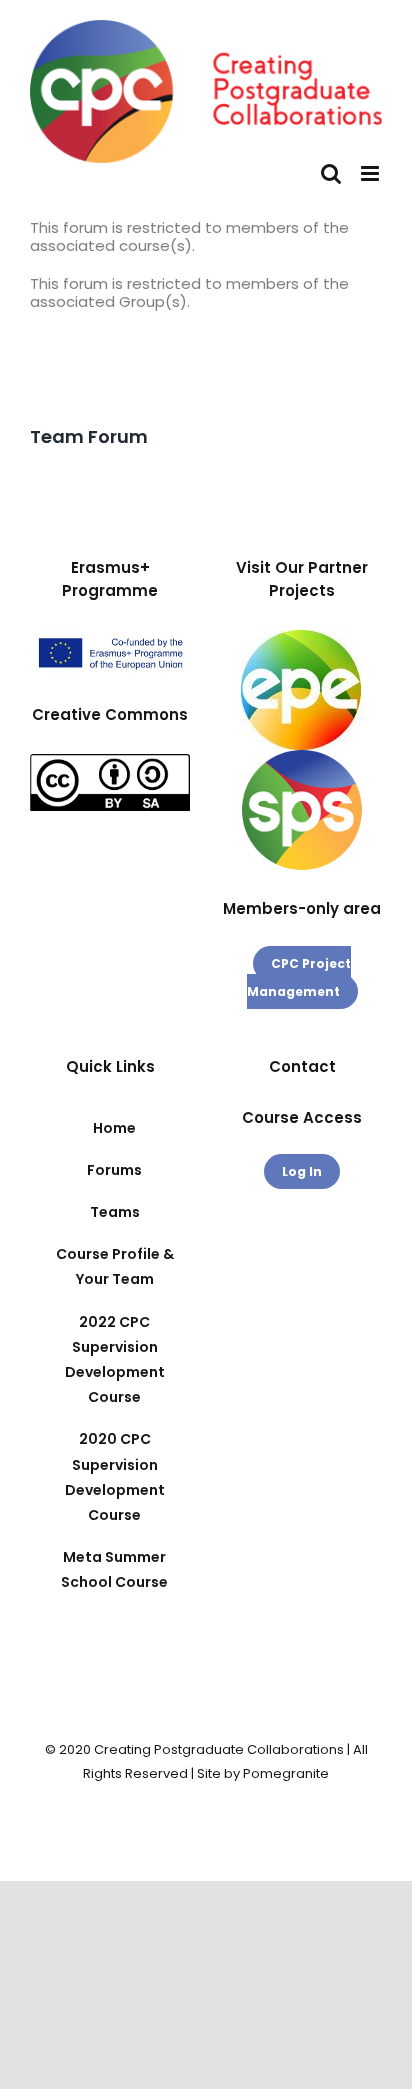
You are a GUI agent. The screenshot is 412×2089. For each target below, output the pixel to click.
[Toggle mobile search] (331, 173)
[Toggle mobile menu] (371, 173)
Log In (302, 1171)
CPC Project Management (299, 978)
